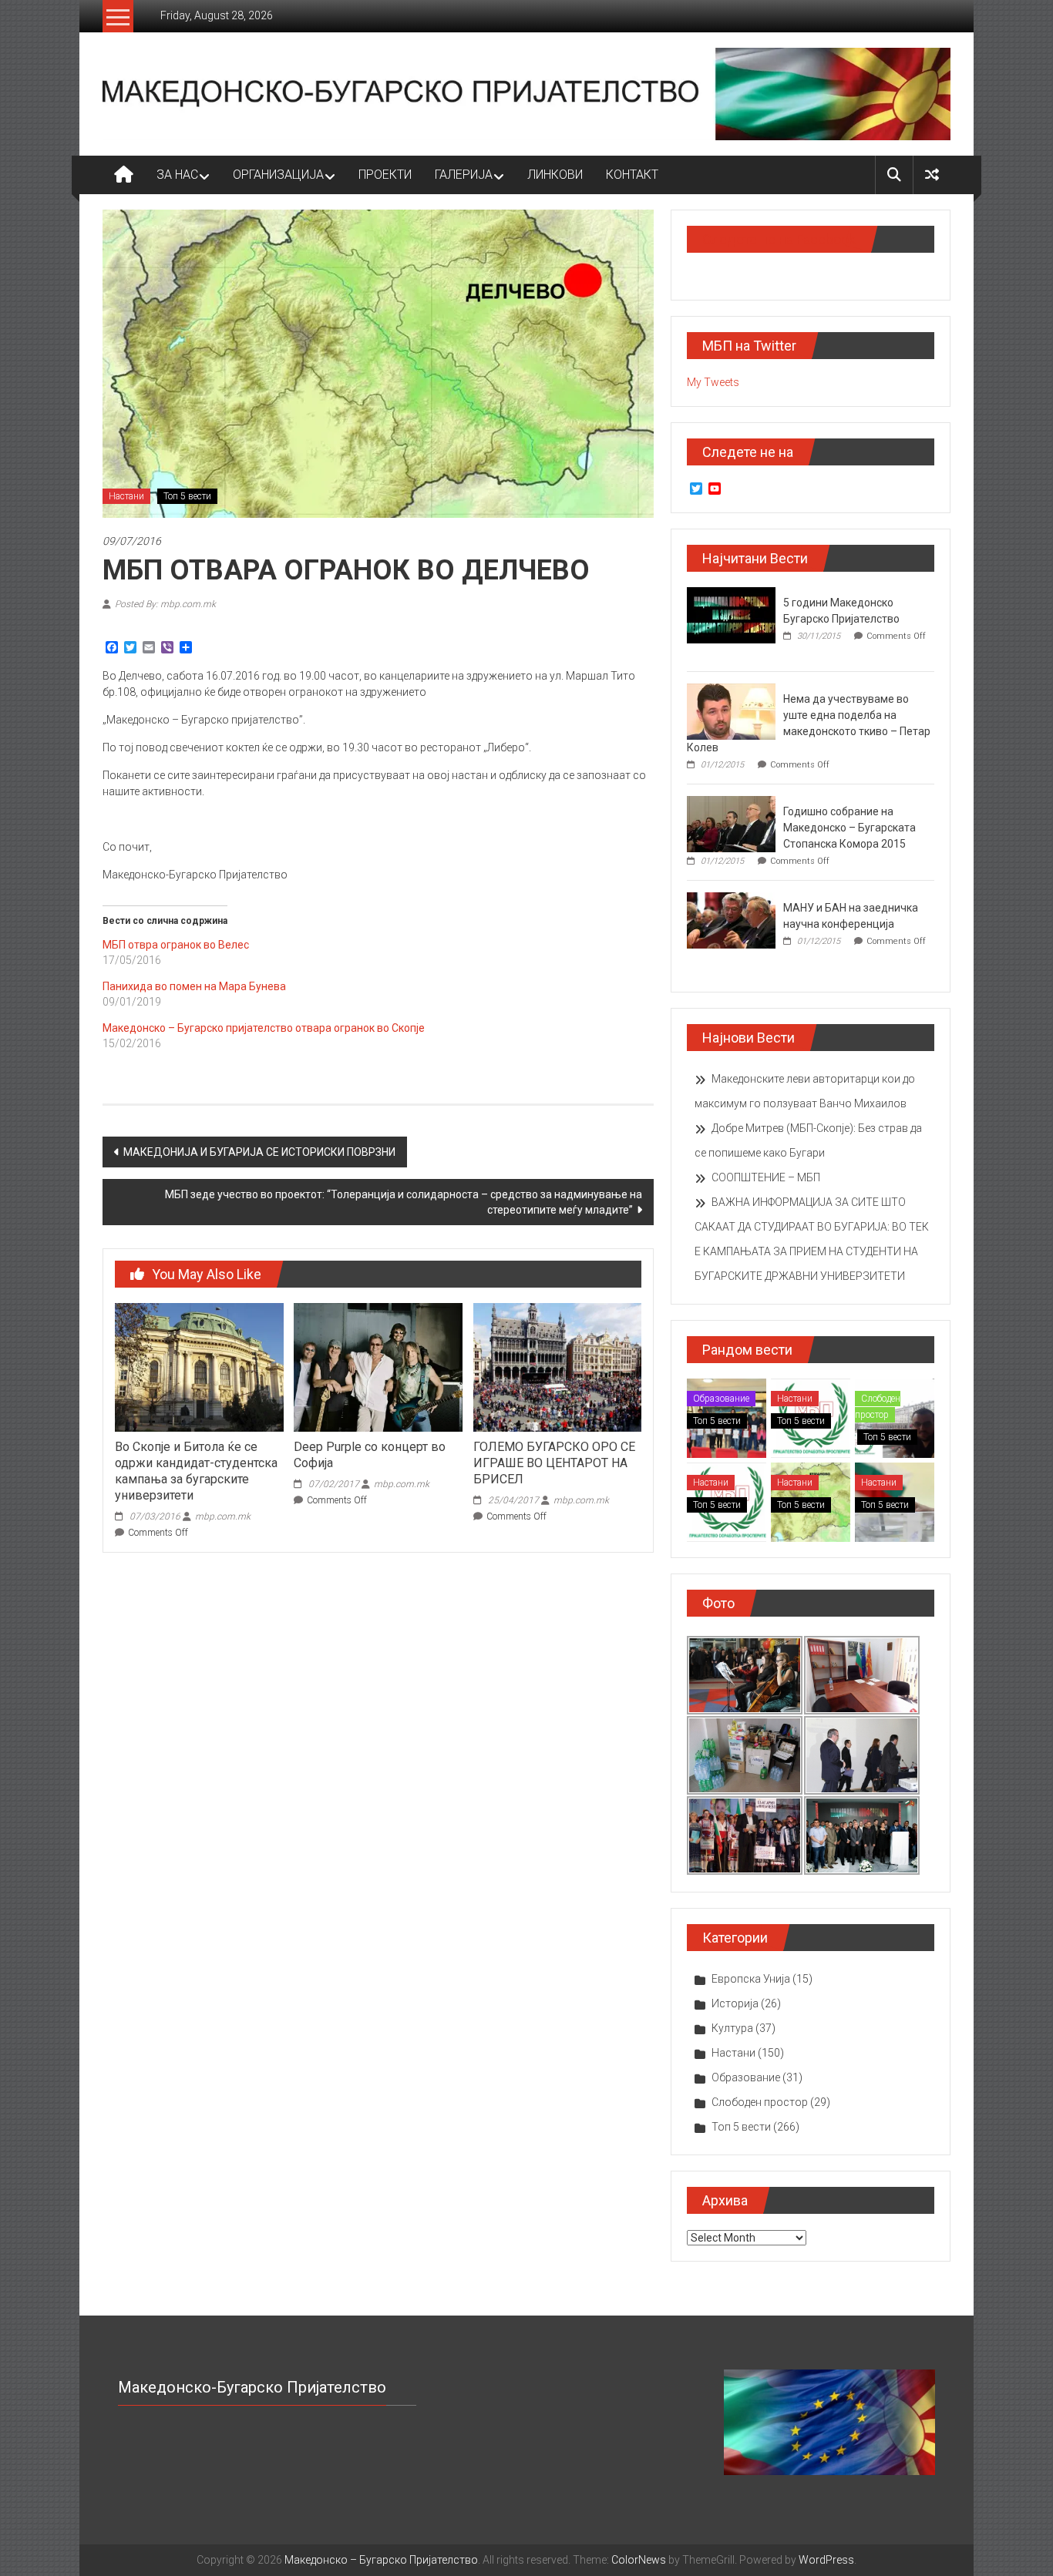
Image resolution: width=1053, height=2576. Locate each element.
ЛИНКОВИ (555, 175)
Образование (721, 1399)
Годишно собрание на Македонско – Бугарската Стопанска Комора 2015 (849, 828)
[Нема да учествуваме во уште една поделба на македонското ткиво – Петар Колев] (731, 710)
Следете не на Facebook (779, 239)
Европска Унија (751, 1979)
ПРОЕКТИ (385, 175)
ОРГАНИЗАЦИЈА (278, 175)
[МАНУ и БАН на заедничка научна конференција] (731, 919)
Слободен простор (878, 1407)
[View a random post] (932, 175)
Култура (732, 2028)
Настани (126, 496)
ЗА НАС (177, 175)
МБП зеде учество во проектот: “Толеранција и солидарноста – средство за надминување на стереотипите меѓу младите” (404, 1202)
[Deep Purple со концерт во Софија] (378, 1366)
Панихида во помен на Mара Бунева (194, 986)
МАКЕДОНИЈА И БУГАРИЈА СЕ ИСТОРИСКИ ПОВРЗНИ (259, 1152)
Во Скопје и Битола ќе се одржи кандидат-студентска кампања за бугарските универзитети (196, 1471)
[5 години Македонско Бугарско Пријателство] (731, 614)
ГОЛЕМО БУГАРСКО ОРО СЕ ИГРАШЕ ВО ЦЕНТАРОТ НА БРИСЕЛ (554, 1463)
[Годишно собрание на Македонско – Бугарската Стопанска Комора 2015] (731, 823)
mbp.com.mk (223, 1516)
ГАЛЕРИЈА (464, 175)
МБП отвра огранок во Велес (176, 945)
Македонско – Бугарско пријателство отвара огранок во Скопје (264, 1028)
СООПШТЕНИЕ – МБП (766, 1177)
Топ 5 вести (187, 496)
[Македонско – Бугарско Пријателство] (124, 175)
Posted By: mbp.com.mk (165, 604)
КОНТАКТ (632, 175)
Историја (735, 2003)
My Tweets (713, 382)
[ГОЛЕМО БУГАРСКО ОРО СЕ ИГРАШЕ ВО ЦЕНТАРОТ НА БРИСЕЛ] (557, 1366)
